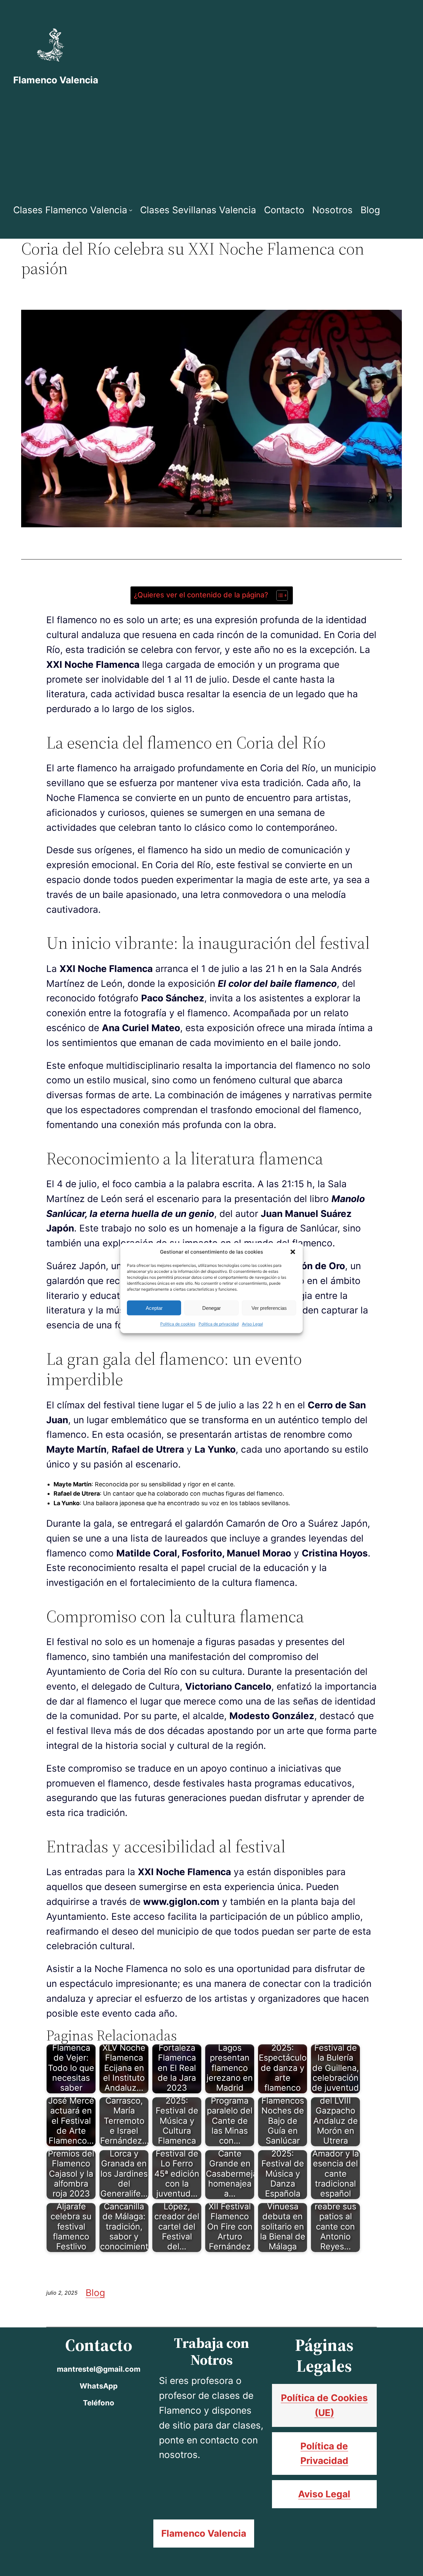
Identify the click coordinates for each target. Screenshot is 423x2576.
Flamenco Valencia (56, 80)
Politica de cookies (178, 1324)
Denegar (211, 1308)
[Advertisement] (211, 145)
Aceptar (154, 1308)
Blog (95, 2293)
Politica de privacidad (219, 1324)
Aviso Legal (252, 1324)
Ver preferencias (269, 1308)
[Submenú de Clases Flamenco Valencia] (131, 210)
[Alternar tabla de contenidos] (279, 595)
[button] (293, 1252)
